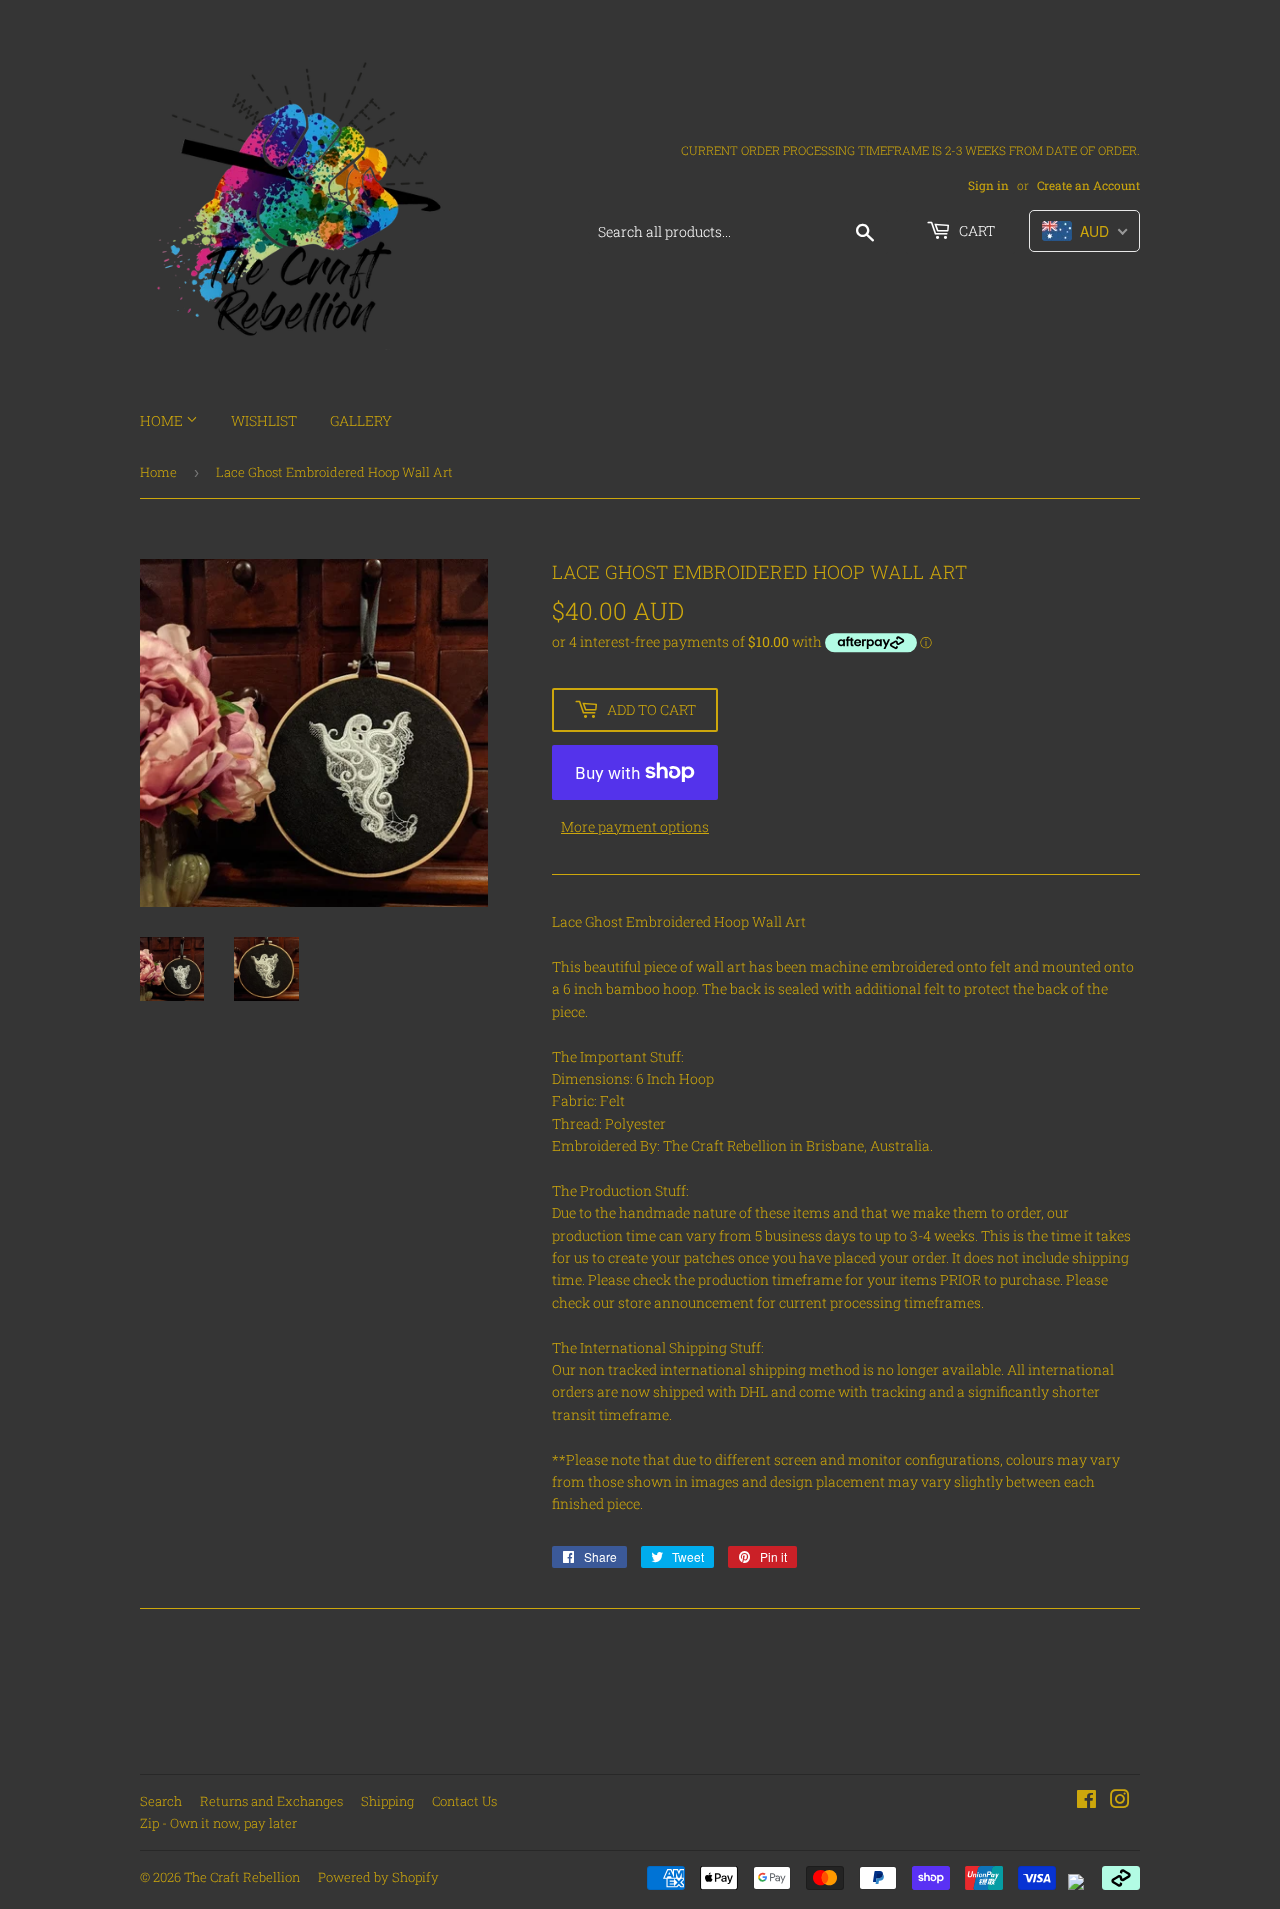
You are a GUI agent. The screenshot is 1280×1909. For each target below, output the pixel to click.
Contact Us (464, 1801)
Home (158, 472)
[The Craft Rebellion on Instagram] (1120, 1801)
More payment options (635, 826)
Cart (975, 230)
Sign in (988, 185)
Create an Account (1088, 185)
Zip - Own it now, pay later (218, 1823)
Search (161, 1801)
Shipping (387, 1801)
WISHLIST (264, 420)
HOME (163, 420)
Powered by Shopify (378, 1877)
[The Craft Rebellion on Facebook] (1086, 1801)
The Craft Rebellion (242, 1877)
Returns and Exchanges (271, 1801)
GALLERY (361, 420)
